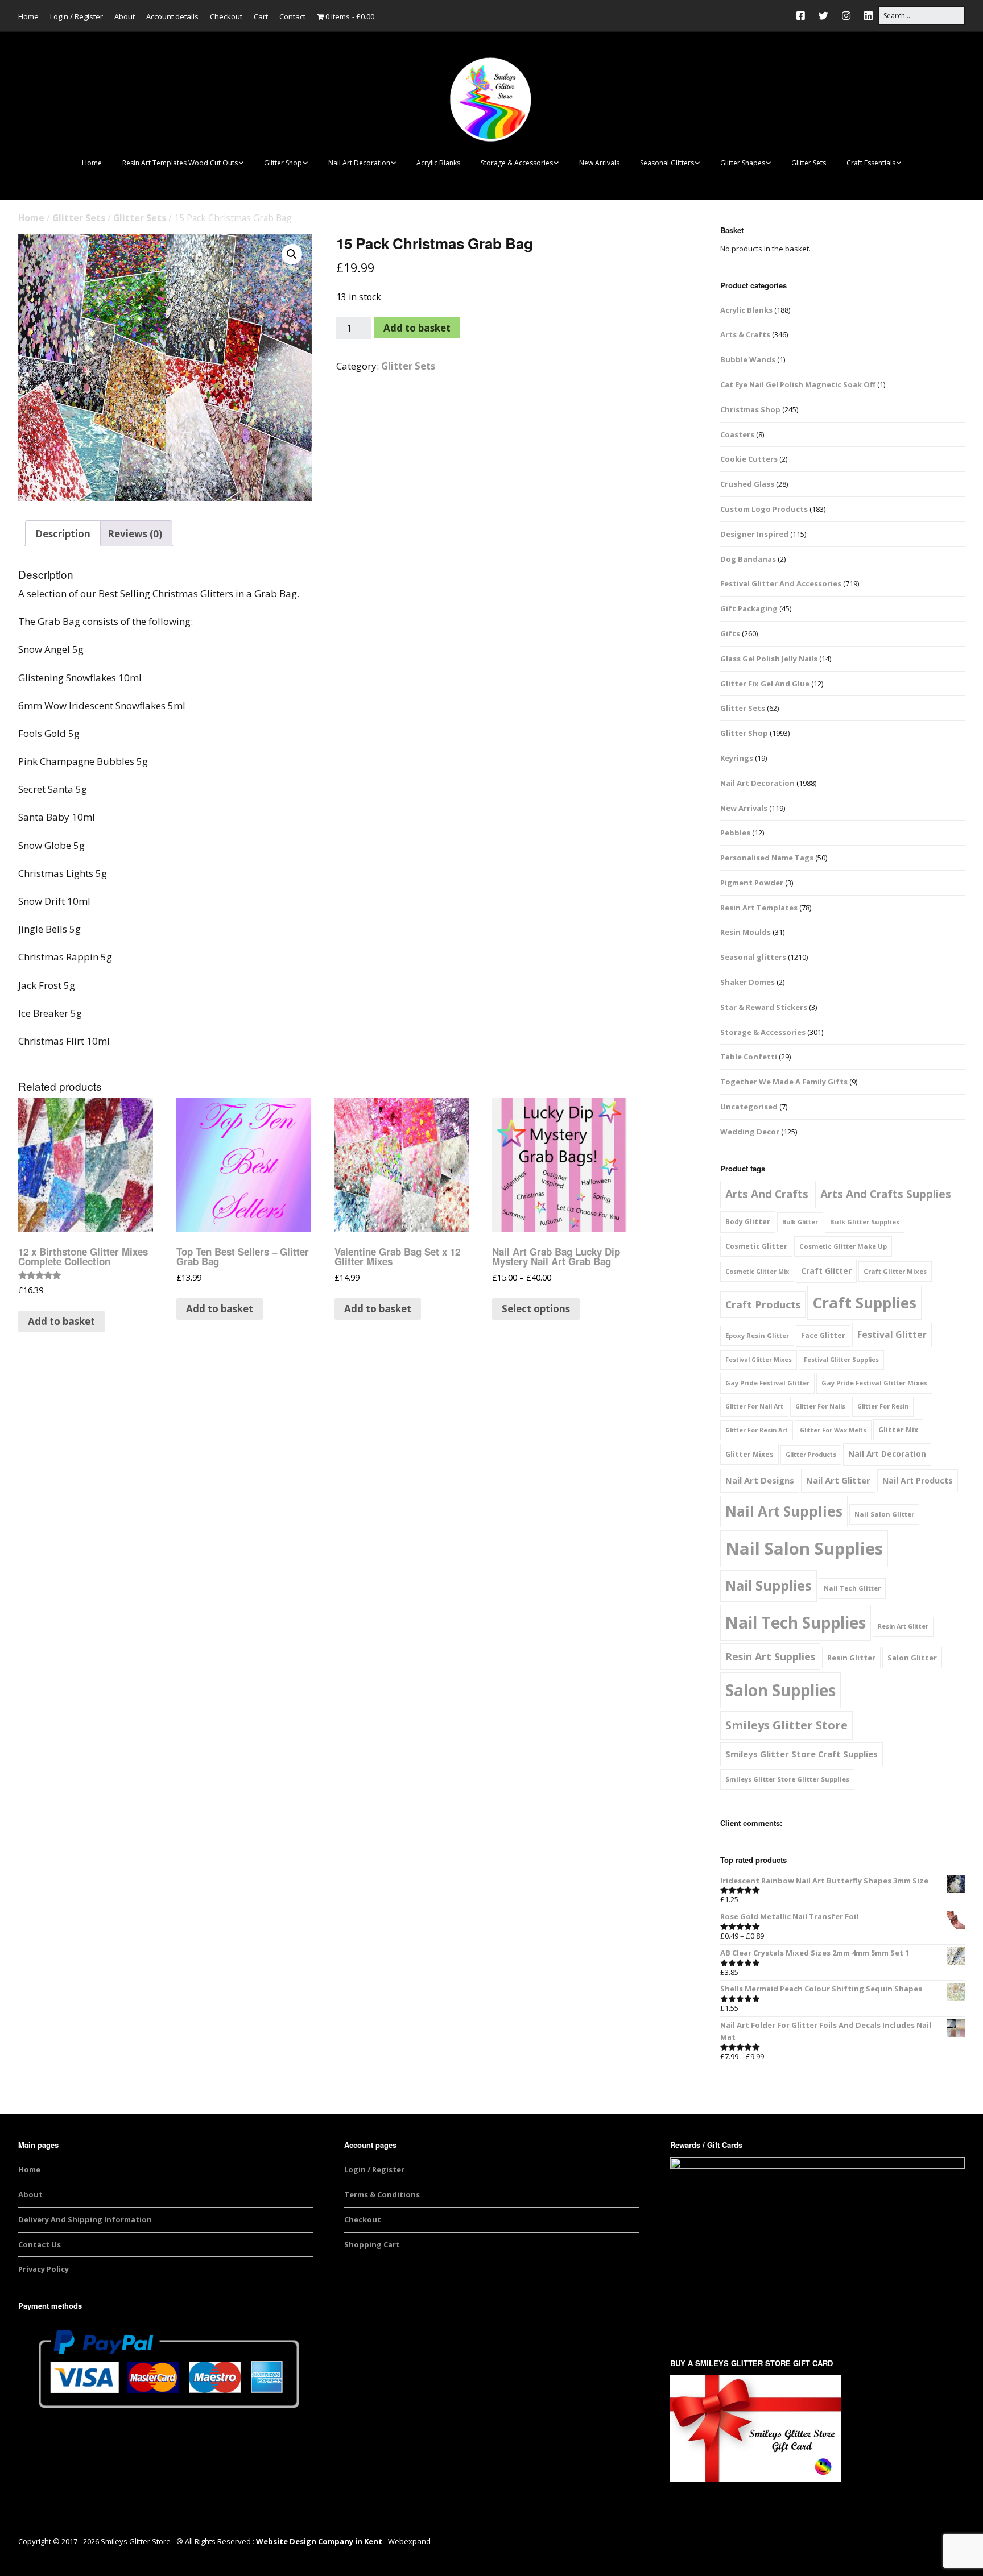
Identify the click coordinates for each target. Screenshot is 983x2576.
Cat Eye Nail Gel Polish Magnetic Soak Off (798, 384)
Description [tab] (63, 534)
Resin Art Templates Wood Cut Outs (180, 163)
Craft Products (763, 1304)
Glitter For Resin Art (757, 1430)
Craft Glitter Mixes (895, 1271)
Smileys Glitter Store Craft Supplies (802, 1754)
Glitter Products (811, 1455)
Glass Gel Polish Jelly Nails (769, 659)
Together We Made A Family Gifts (784, 1082)
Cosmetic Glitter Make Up (843, 1246)
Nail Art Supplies (784, 1511)
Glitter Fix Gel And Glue (765, 684)
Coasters (737, 434)
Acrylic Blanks (438, 163)
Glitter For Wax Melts (833, 1430)
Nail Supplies (769, 1585)
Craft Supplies (864, 1303)
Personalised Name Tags (767, 858)
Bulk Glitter (800, 1222)
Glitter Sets (809, 163)
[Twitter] (823, 16)
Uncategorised (749, 1107)
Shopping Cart (372, 2244)
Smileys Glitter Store (786, 1725)
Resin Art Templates (759, 908)
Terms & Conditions (382, 2194)
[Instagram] (846, 16)
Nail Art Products (918, 1480)
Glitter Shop (283, 163)
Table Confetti (749, 1057)
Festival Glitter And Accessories (781, 583)
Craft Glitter (826, 1271)
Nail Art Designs (760, 1480)
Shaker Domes (747, 982)
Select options (536, 1309)
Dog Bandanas (748, 559)
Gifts (730, 633)
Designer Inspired (754, 534)
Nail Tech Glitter (852, 1588)
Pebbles (735, 833)
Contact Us (40, 2244)
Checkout (226, 16)
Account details (172, 16)
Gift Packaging (749, 608)
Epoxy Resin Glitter (757, 1335)
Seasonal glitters (753, 957)
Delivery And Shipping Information (85, 2219)
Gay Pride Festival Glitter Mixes (874, 1383)
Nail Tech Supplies (796, 1622)
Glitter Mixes (749, 1454)
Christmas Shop (750, 409)
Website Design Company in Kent (319, 2541)
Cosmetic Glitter (756, 1246)
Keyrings (737, 758)
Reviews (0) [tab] (135, 534)
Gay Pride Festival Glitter (767, 1383)
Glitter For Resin (883, 1406)
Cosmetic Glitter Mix (757, 1272)
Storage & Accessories (517, 163)
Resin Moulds (745, 932)
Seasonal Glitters (667, 163)
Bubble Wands (748, 359)
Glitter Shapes (743, 163)
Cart (261, 16)
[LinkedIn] (868, 16)
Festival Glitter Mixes (759, 1360)
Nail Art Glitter (838, 1480)
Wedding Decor (750, 1132)
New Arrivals (599, 163)
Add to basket (417, 328)
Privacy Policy (44, 2269)
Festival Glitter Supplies (841, 1360)
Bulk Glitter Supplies (865, 1222)
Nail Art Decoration (359, 163)
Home (28, 16)
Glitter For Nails (820, 1406)
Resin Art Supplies (770, 1656)
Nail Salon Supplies (804, 1548)
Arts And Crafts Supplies (886, 1194)
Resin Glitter (851, 1658)
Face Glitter (823, 1335)
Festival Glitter (892, 1335)
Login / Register (77, 16)
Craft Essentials (871, 163)
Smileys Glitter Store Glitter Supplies (787, 1779)
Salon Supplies (780, 1690)
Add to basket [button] (61, 1321)
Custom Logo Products (764, 509)
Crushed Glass (747, 484)
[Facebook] (804, 16)
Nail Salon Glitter (884, 1514)
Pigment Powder (752, 883)
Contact (292, 16)
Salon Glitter (912, 1658)
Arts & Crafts (745, 334)
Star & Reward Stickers (764, 1007)
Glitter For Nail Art (754, 1406)
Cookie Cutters (749, 459)
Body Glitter (748, 1222)
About (125, 16)
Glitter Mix (898, 1430)
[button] (292, 254)
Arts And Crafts (767, 1194)
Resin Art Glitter (903, 1626)
